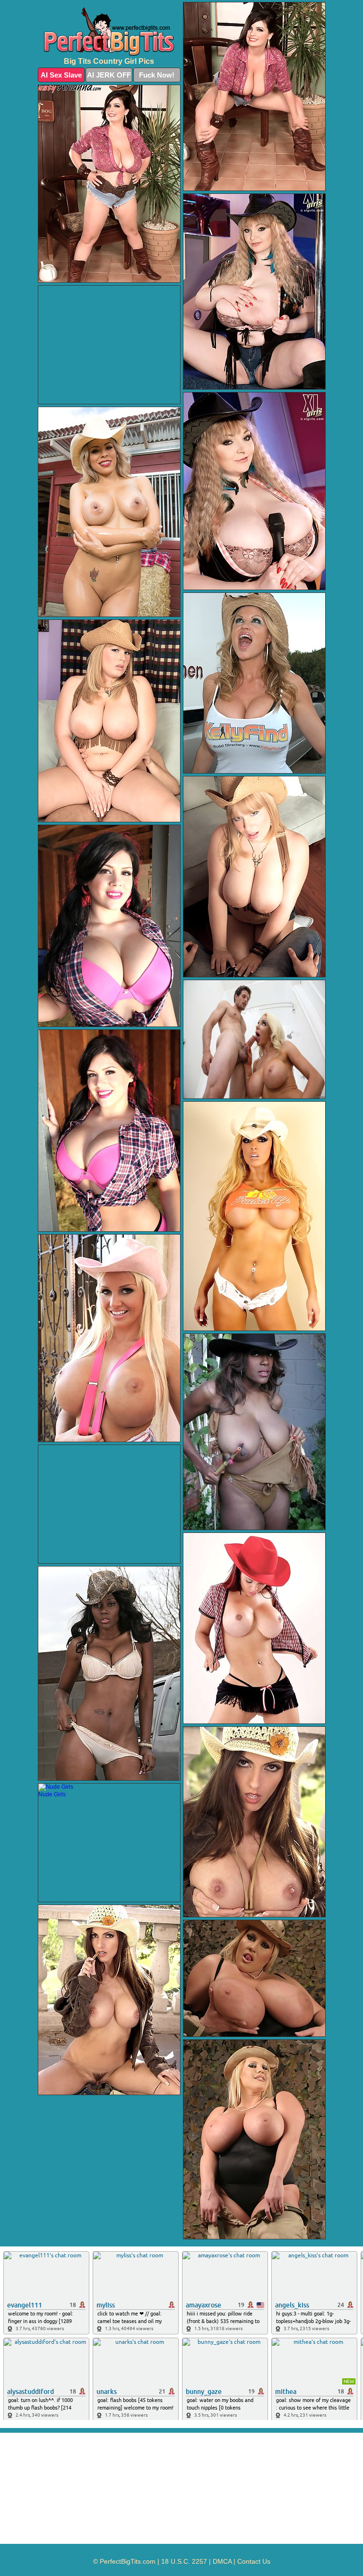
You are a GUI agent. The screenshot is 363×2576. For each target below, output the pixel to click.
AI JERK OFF (109, 75)
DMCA (222, 2561)
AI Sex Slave (61, 75)
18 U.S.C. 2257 (184, 2561)
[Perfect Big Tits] (109, 32)
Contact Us (254, 2561)
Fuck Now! (157, 75)
